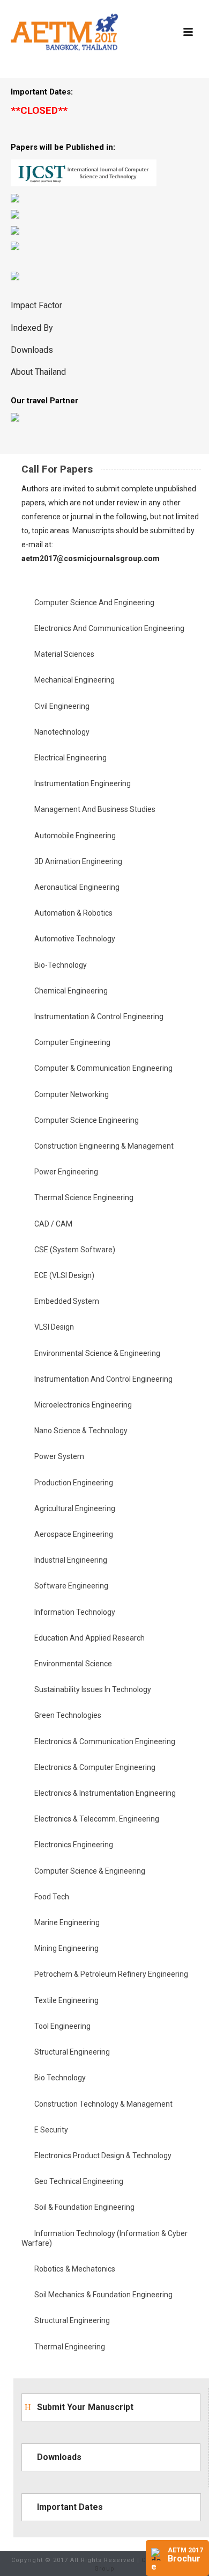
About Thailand (38, 372)
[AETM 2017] (64, 32)
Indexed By (32, 328)
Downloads (32, 350)
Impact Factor (36, 305)
